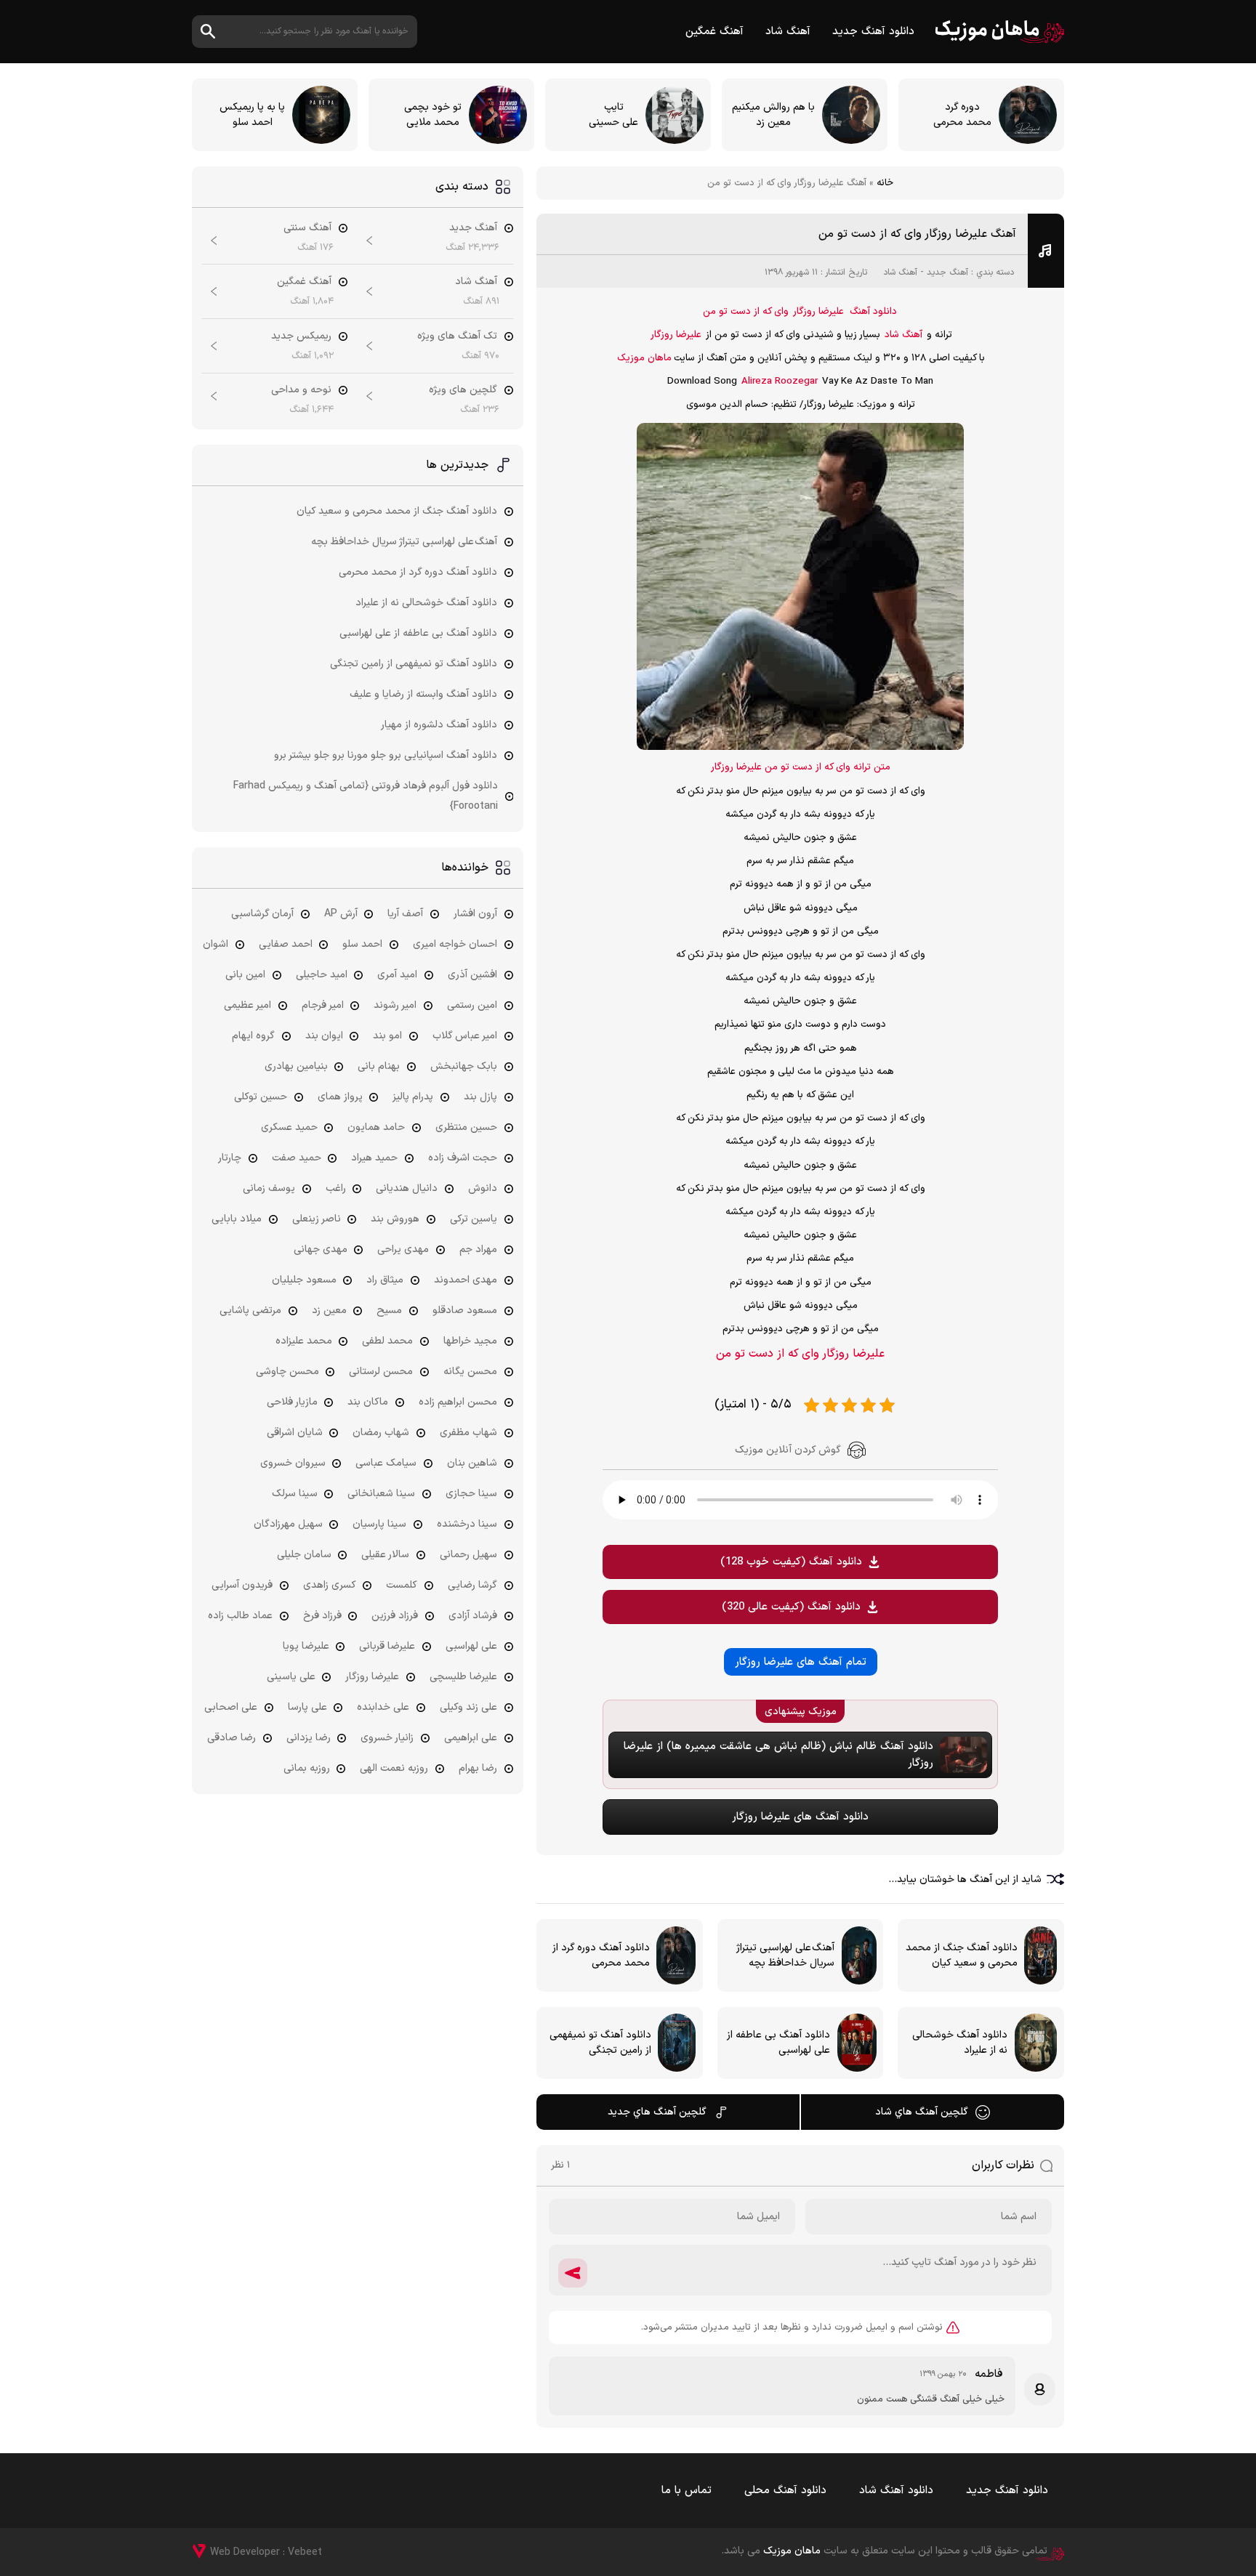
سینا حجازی (471, 1494)
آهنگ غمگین (714, 32)
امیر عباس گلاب (465, 1036)
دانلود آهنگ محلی (785, 2491)
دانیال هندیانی (407, 1188)
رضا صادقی (232, 1738)
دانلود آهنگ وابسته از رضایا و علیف (423, 694)
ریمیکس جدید (301, 336)
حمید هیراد (374, 1158)
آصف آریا (405, 914)
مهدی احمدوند (466, 1280)
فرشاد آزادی (473, 1616)
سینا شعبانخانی (381, 1494)
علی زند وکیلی (468, 1707)
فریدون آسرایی (242, 1585)
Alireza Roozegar (780, 381)
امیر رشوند (395, 1005)
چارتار (230, 1158)
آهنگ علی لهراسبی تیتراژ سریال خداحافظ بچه (404, 542)
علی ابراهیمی (471, 1738)
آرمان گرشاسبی (262, 914)
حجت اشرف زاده (463, 1158)
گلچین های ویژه (463, 390)
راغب (336, 1188)
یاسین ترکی (474, 1219)
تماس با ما (687, 2491)
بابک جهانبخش (464, 1066)
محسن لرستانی (381, 1372)
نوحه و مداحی (301, 390)
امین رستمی (472, 1005)
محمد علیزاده (304, 1341)
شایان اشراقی (295, 1433)
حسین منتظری (466, 1127)
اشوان (216, 944)
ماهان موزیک (1000, 32)
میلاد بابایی (237, 1219)
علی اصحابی (231, 1707)
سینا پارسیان (379, 1524)
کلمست (402, 1585)
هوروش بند (395, 1219)
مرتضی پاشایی (250, 1311)
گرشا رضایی (472, 1585)
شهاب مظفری (468, 1433)
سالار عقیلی (385, 1555)
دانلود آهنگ (873, 312)
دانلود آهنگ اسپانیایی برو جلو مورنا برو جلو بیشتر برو (386, 755)
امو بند (387, 1036)
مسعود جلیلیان (304, 1280)
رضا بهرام (478, 1768)
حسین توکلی (261, 1097)
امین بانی (245, 975)
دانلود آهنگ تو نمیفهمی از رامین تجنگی (414, 664)
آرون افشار (475, 914)
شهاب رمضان (381, 1433)
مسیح (389, 1311)
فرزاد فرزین (395, 1616)
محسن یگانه (470, 1372)
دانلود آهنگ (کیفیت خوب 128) (791, 1562)
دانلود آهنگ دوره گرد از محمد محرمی (418, 572)
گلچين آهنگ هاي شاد (922, 2112)
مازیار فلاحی (292, 1402)
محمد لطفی (387, 1341)
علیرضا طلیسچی (463, 1677)
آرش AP (341, 914)
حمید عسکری (289, 1127)
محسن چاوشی (287, 1372)
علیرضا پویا (306, 1646)
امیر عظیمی (247, 1005)
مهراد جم (478, 1249)
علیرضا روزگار (818, 312)
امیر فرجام (323, 1005)
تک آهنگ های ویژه (457, 336)
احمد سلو (362, 944)
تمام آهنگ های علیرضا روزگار (801, 1662)
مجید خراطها (470, 1341)
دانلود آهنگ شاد (896, 2491)
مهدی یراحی (403, 1249)
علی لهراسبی (471, 1646)
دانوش (483, 1188)
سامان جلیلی (304, 1555)
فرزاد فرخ (322, 1616)
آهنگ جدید (947, 272)
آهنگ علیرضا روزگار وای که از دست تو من (917, 234)
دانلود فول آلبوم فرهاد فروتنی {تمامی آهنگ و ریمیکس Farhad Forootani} (366, 796)
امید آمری (397, 975)
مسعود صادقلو (465, 1311)
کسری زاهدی (330, 1585)
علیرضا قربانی (387, 1646)
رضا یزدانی (309, 1738)
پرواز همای (340, 1097)
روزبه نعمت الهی (394, 1768)
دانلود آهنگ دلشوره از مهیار (439, 725)
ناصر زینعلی (317, 1219)
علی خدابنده (383, 1707)
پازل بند (480, 1097)
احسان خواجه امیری (455, 944)
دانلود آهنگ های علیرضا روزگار (800, 1817)
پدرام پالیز (413, 1097)
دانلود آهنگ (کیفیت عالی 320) (791, 1607)
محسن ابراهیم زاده (458, 1402)
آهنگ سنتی (307, 228)
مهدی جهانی (321, 1249)
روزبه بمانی (307, 1768)
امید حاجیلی (322, 975)
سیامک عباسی (386, 1463)
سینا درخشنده (467, 1524)
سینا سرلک (295, 1494)
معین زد (329, 1311)
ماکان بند (368, 1402)
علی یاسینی (291, 1677)
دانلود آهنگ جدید (873, 32)
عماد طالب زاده (240, 1616)
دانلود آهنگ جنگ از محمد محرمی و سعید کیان (397, 511)
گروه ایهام (253, 1036)
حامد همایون (376, 1127)
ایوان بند (324, 1036)
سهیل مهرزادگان (288, 1524)
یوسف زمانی (269, 1188)
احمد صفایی (286, 944)
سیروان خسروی (293, 1463)
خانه (885, 183)
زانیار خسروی (387, 1738)
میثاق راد (385, 1280)
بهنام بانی (379, 1066)
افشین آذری (472, 975)
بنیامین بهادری (296, 1066)
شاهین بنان (472, 1463)
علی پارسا (307, 1707)
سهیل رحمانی (468, 1555)
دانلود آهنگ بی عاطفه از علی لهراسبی (418, 633)
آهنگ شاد (788, 32)
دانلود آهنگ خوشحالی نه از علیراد (426, 603)
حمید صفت (297, 1158)
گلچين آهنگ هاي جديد (657, 2112)
